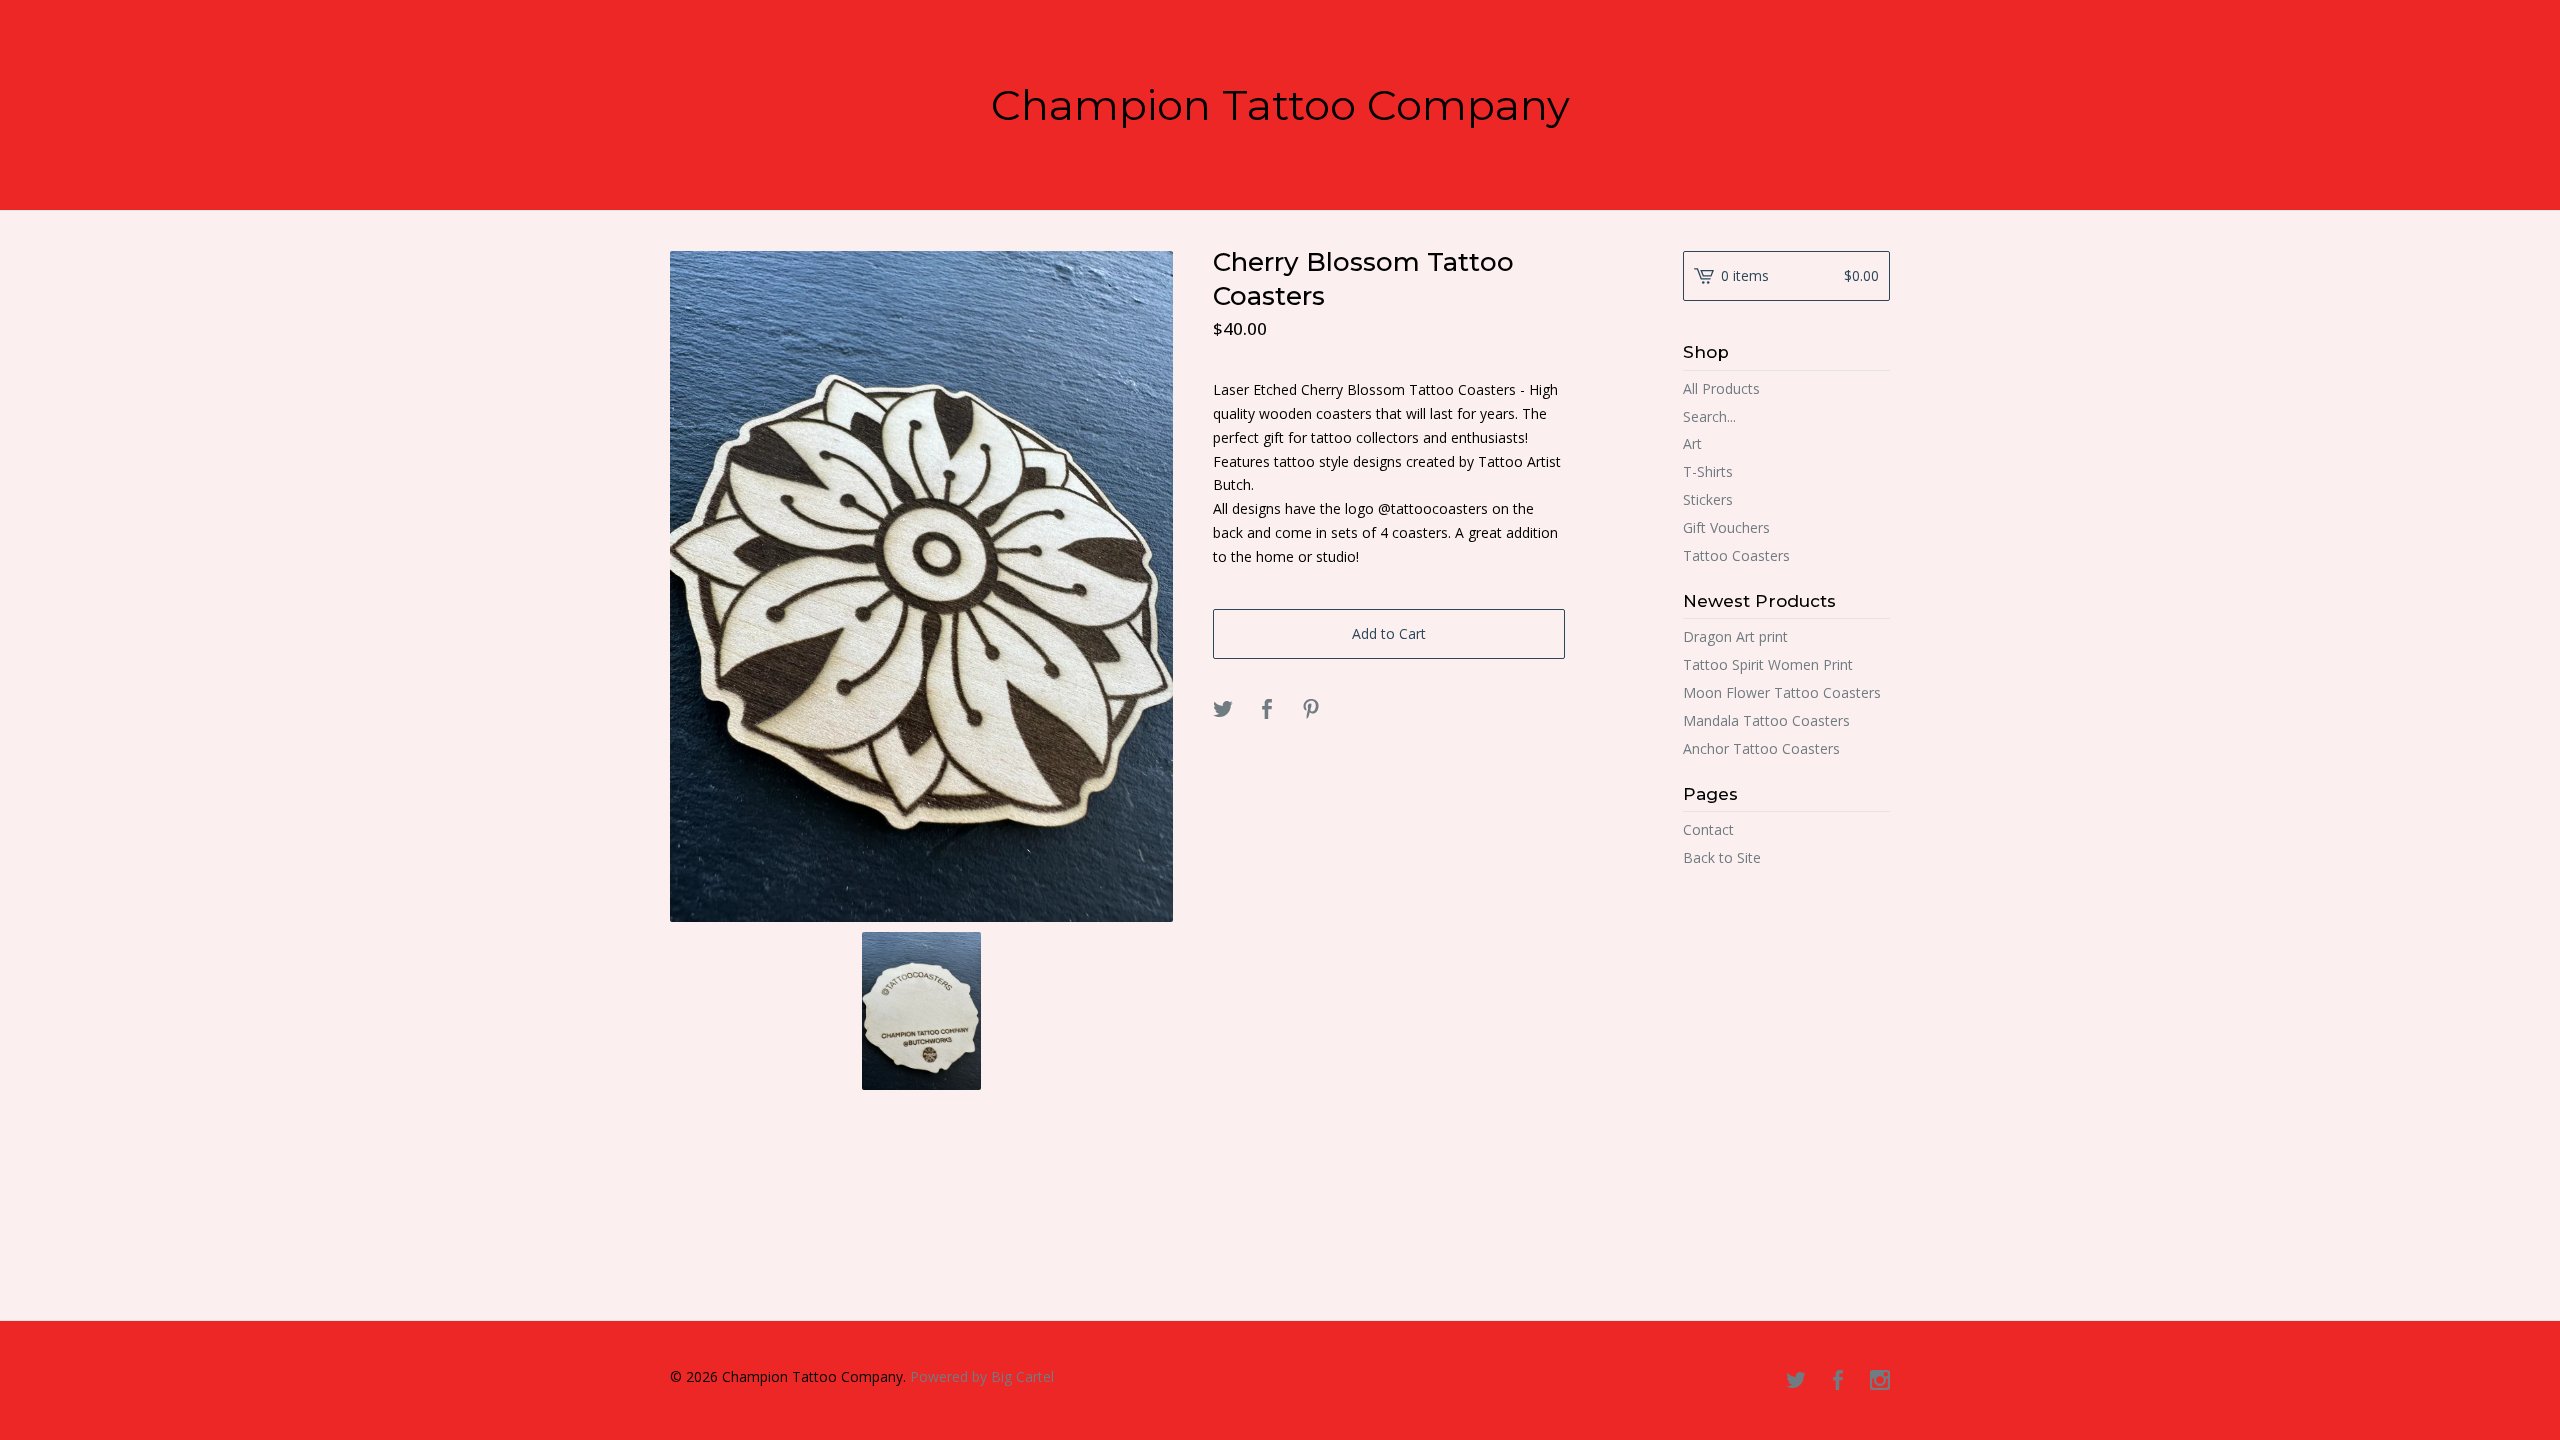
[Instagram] (1880, 1381)
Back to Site (1722, 857)
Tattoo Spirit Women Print (1768, 664)
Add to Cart (1389, 633)
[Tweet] (1223, 710)
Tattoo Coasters (1736, 555)
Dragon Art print (1735, 636)
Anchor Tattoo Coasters (1761, 748)
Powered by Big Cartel (982, 1376)
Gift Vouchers (1726, 527)
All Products (1721, 388)
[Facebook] (1838, 1381)
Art (1692, 443)
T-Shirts (1708, 471)
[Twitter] (1796, 1381)
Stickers (1708, 499)
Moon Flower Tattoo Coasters (1782, 692)
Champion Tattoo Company (1280, 105)
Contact (1708, 829)
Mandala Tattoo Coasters (1766, 720)
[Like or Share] (1267, 710)
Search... (1709, 417)
